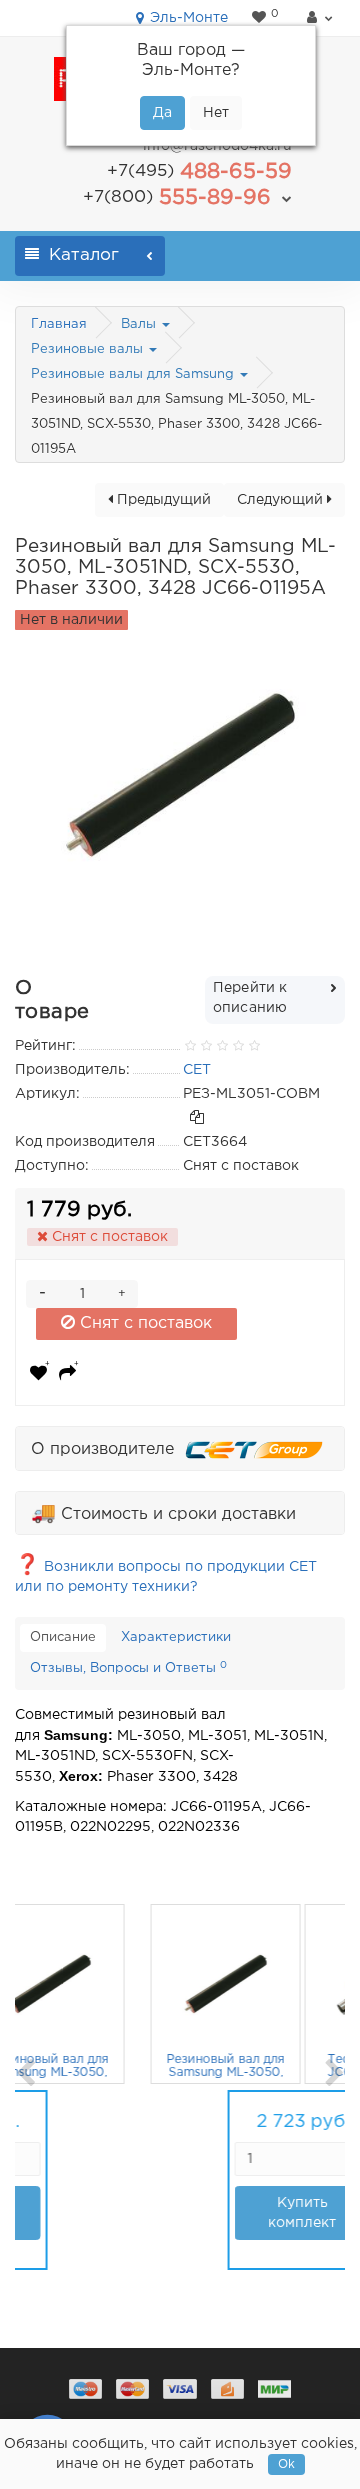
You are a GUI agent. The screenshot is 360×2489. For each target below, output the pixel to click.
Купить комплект (83, 2213)
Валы (140, 324)
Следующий (282, 500)
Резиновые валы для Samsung (134, 374)
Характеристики (176, 1637)
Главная (59, 324)
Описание (63, 1637)
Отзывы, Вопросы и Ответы (128, 1668)
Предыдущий (162, 500)
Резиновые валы (89, 349)
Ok (286, 2464)
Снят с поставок (143, 1323)
